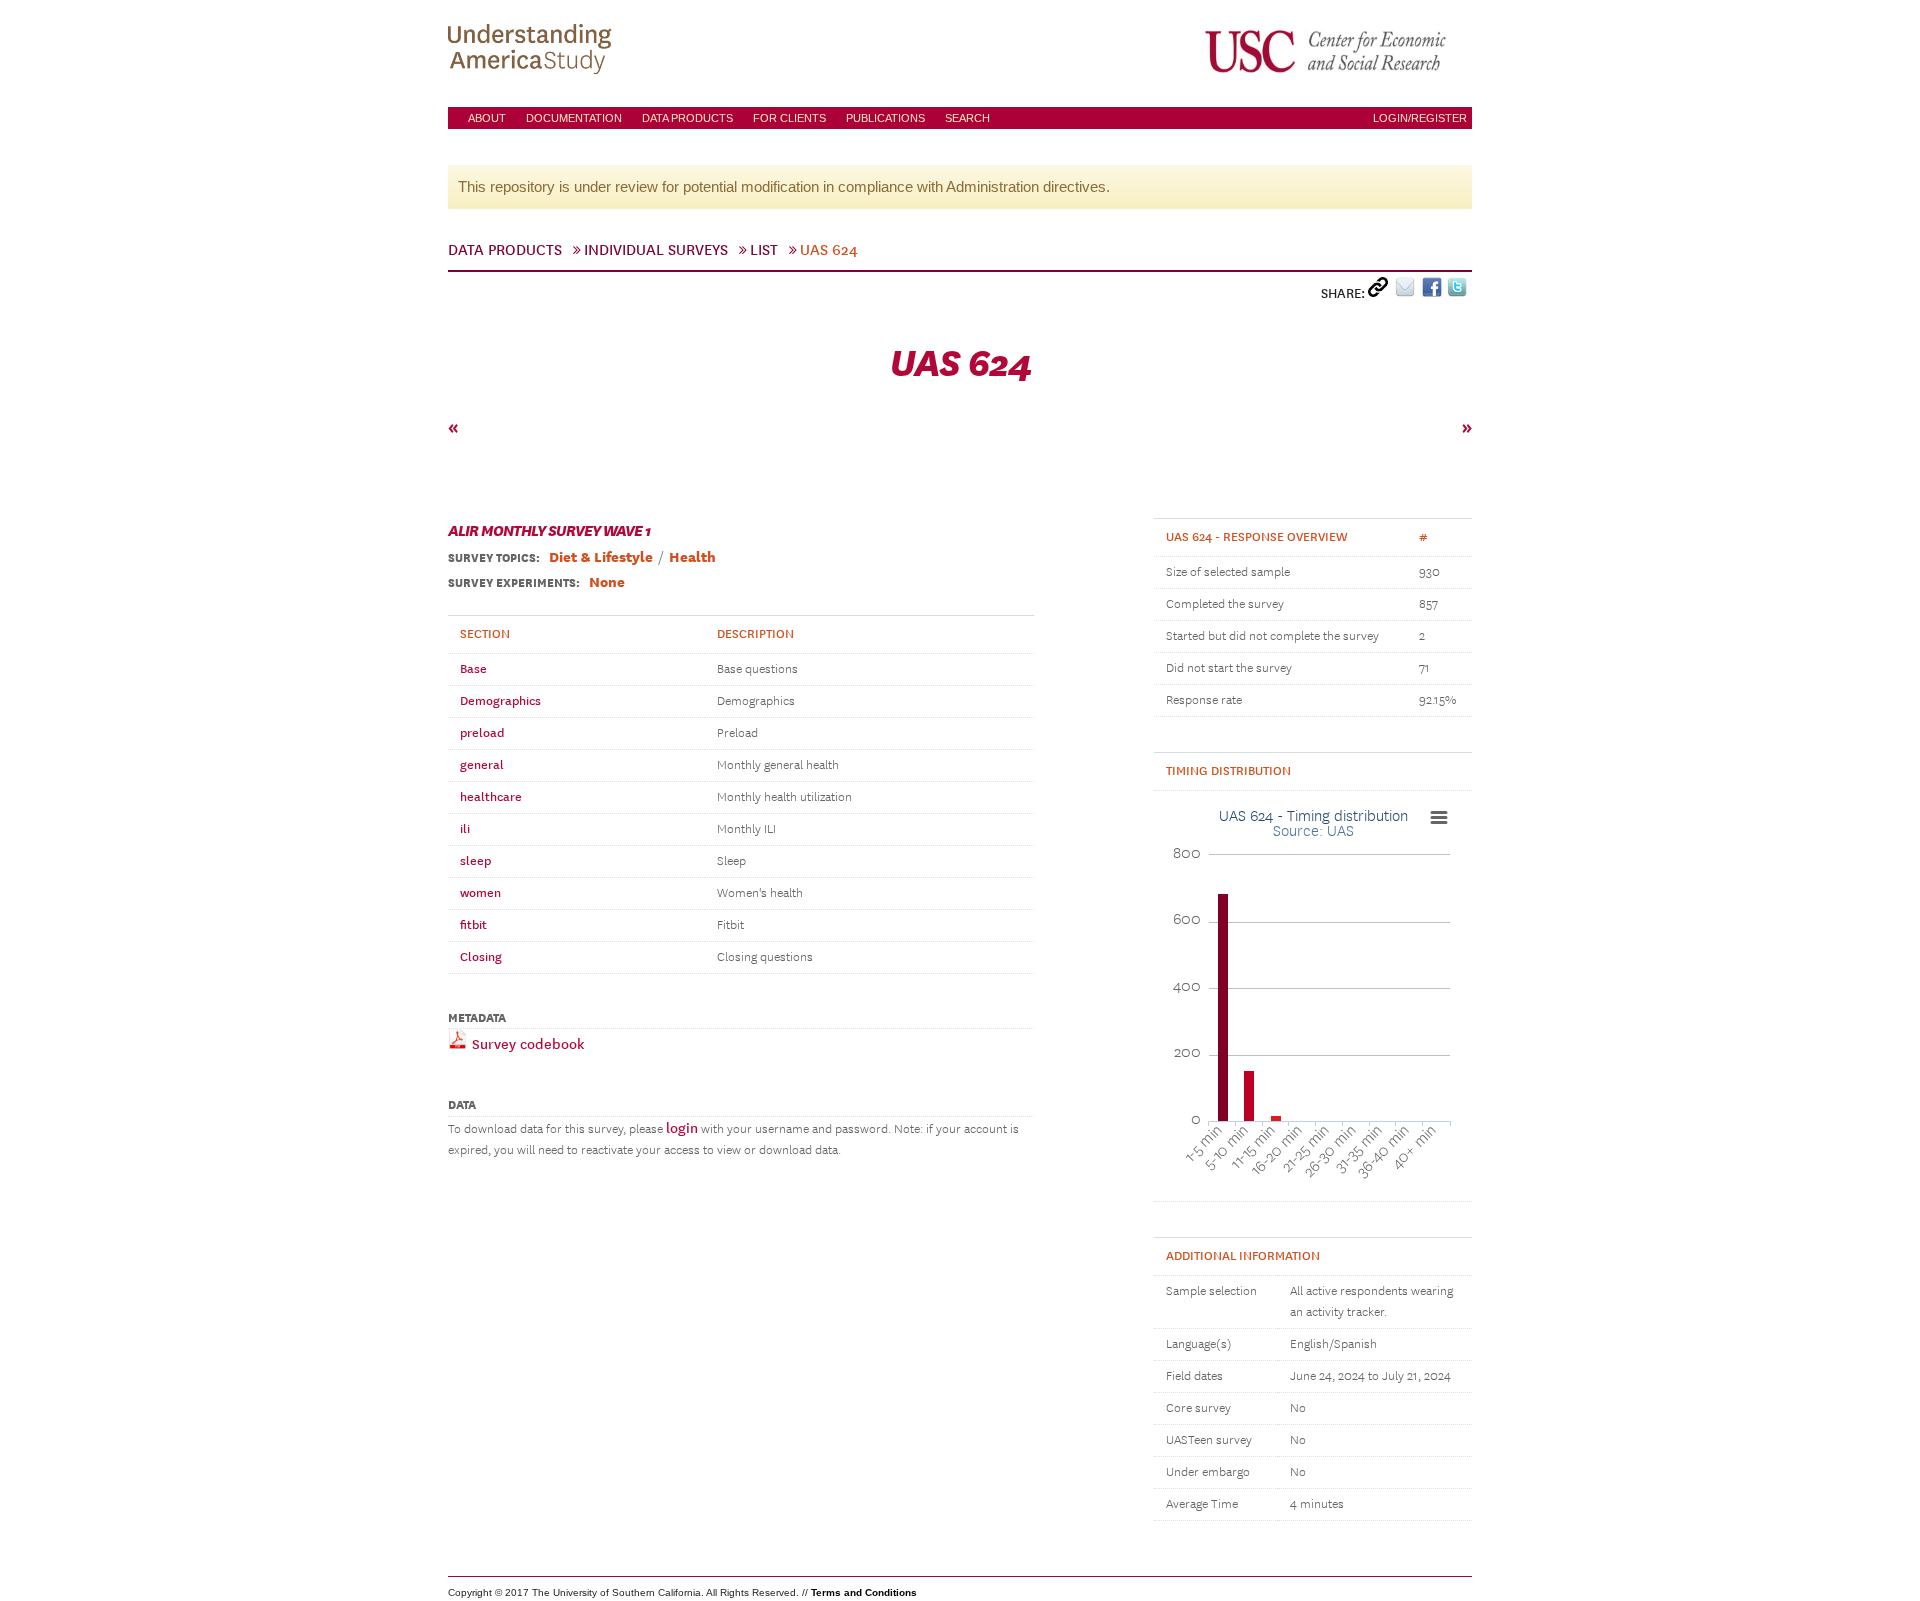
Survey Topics (492, 558)
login (682, 1128)
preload (482, 733)
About (487, 118)
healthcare (491, 797)
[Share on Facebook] (1434, 291)
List (764, 250)
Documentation (574, 118)
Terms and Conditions (864, 1592)
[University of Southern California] (1327, 51)
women (480, 893)
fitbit (473, 925)
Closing (481, 957)
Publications (885, 118)
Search (967, 118)
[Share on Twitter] (1459, 291)
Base (473, 669)
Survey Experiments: (514, 583)
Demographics (500, 701)
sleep (475, 861)
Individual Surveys (656, 250)
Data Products (687, 118)
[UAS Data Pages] (533, 51)
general (482, 765)
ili (465, 829)
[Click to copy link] (1381, 291)
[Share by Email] (1408, 291)
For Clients (789, 118)
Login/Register (1420, 118)
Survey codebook (526, 1044)
